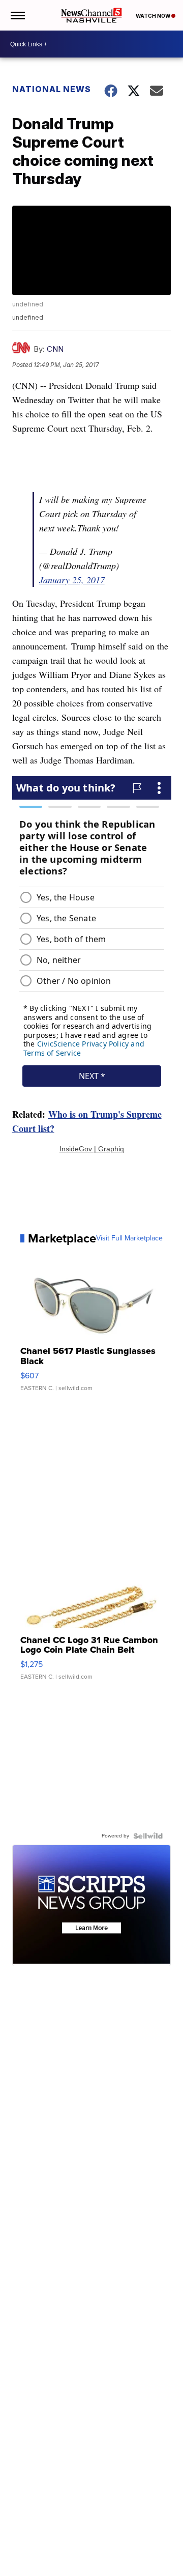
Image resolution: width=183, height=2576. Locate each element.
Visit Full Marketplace (129, 1238)
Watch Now (154, 16)
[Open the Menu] (17, 15)
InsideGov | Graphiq (92, 1149)
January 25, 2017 (72, 580)
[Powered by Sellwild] (148, 1836)
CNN (55, 349)
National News (52, 89)
